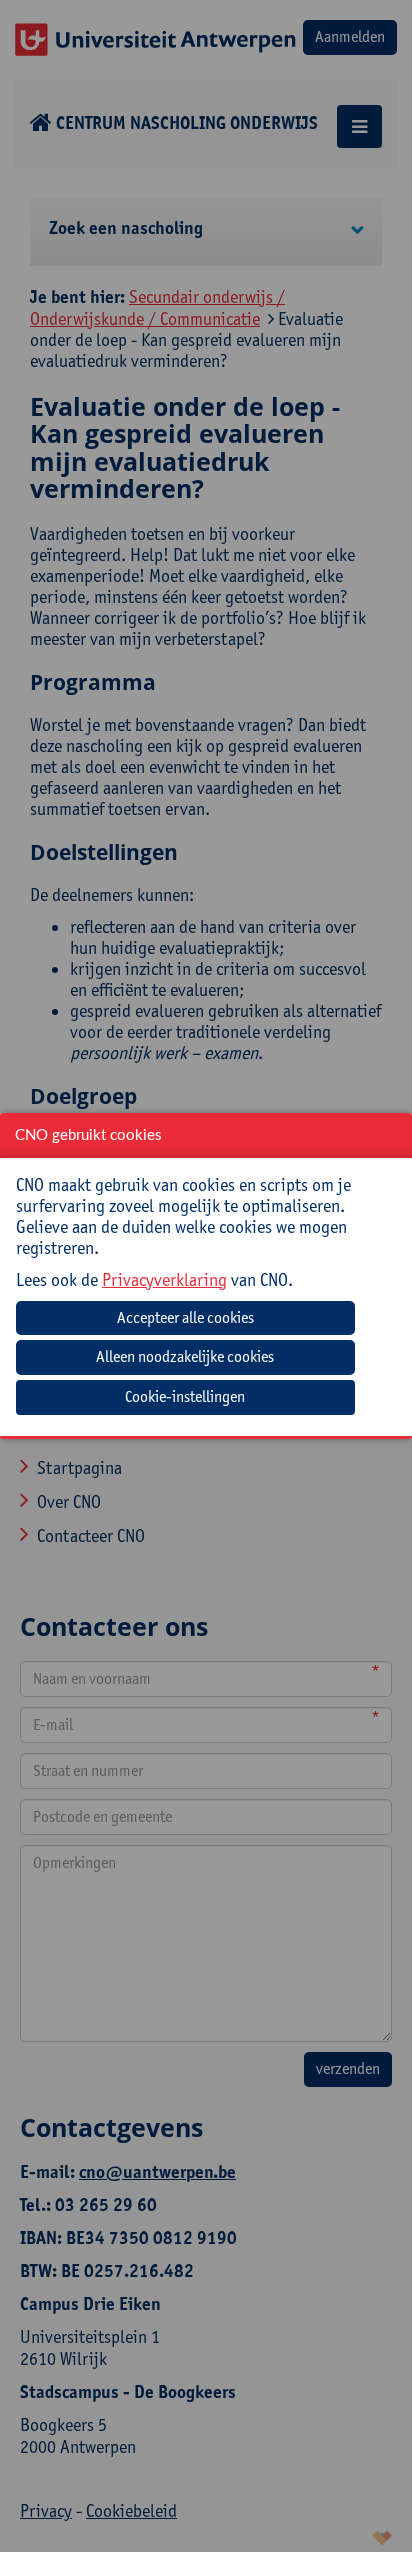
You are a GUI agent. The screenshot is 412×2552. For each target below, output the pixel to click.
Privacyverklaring (164, 1279)
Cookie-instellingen (185, 1396)
